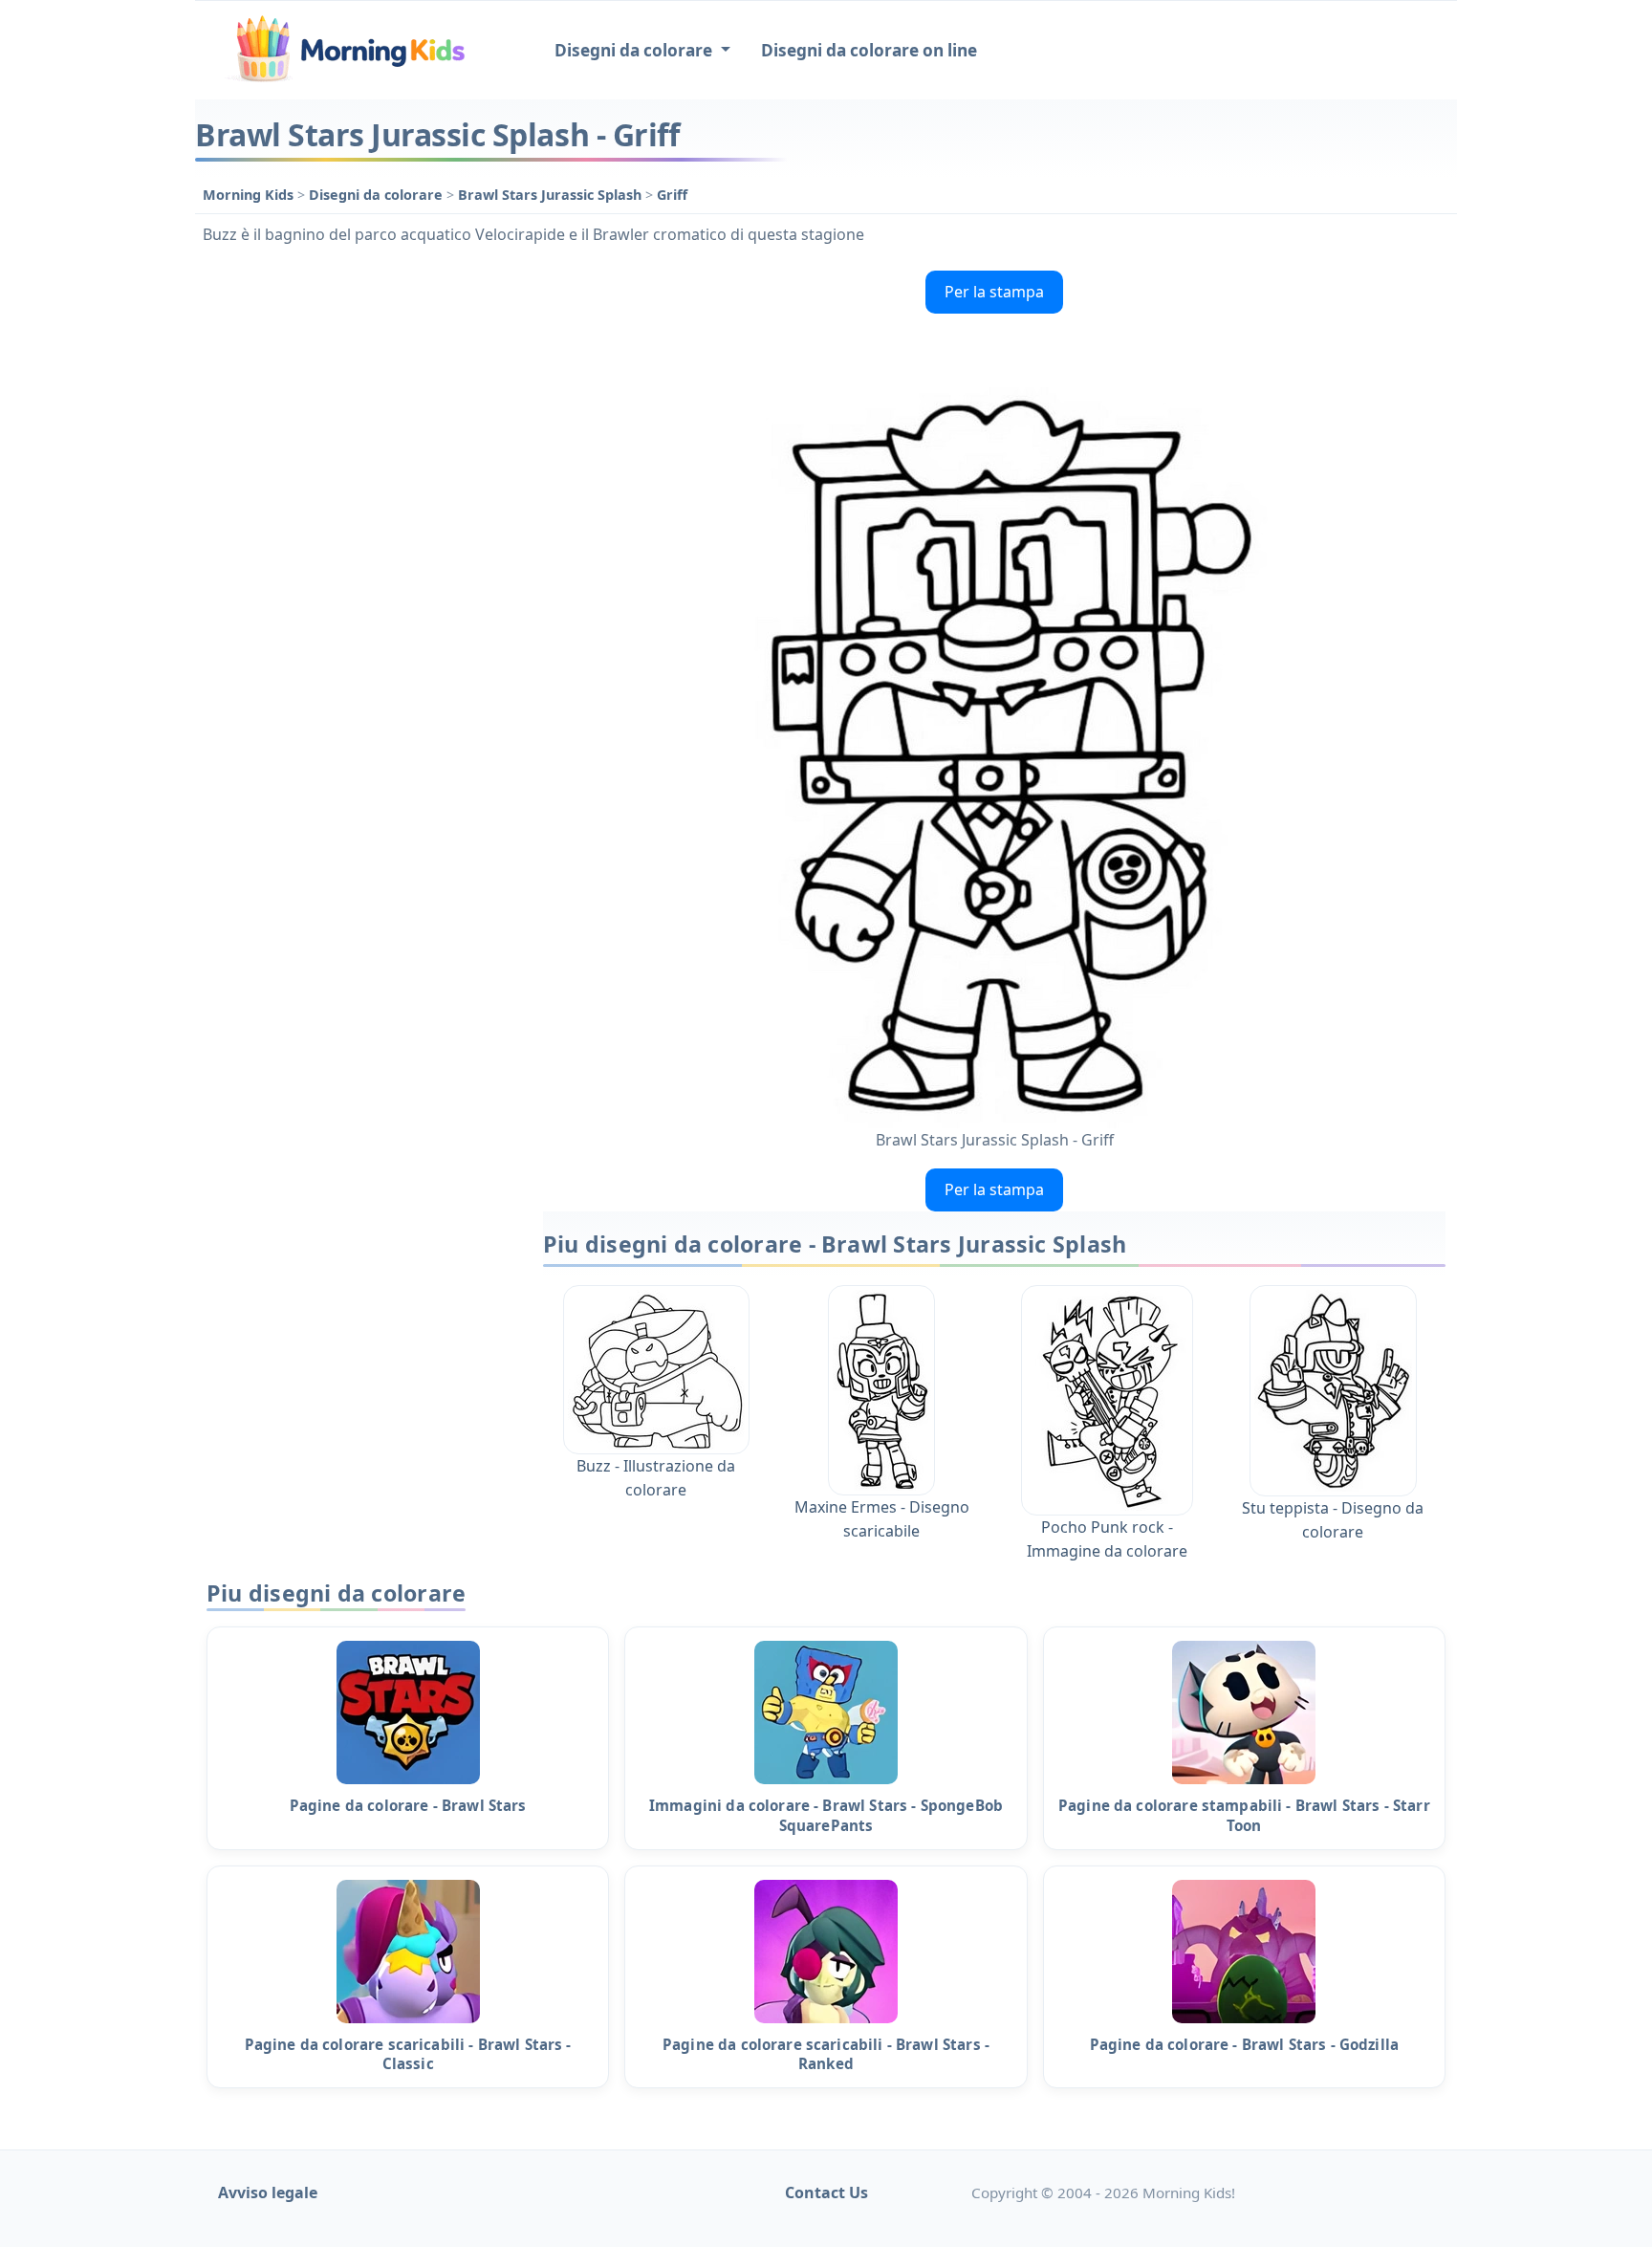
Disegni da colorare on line (869, 50)
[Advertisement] (359, 550)
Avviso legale (268, 2192)
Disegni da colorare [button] (635, 50)
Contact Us (826, 2192)
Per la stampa (994, 292)
